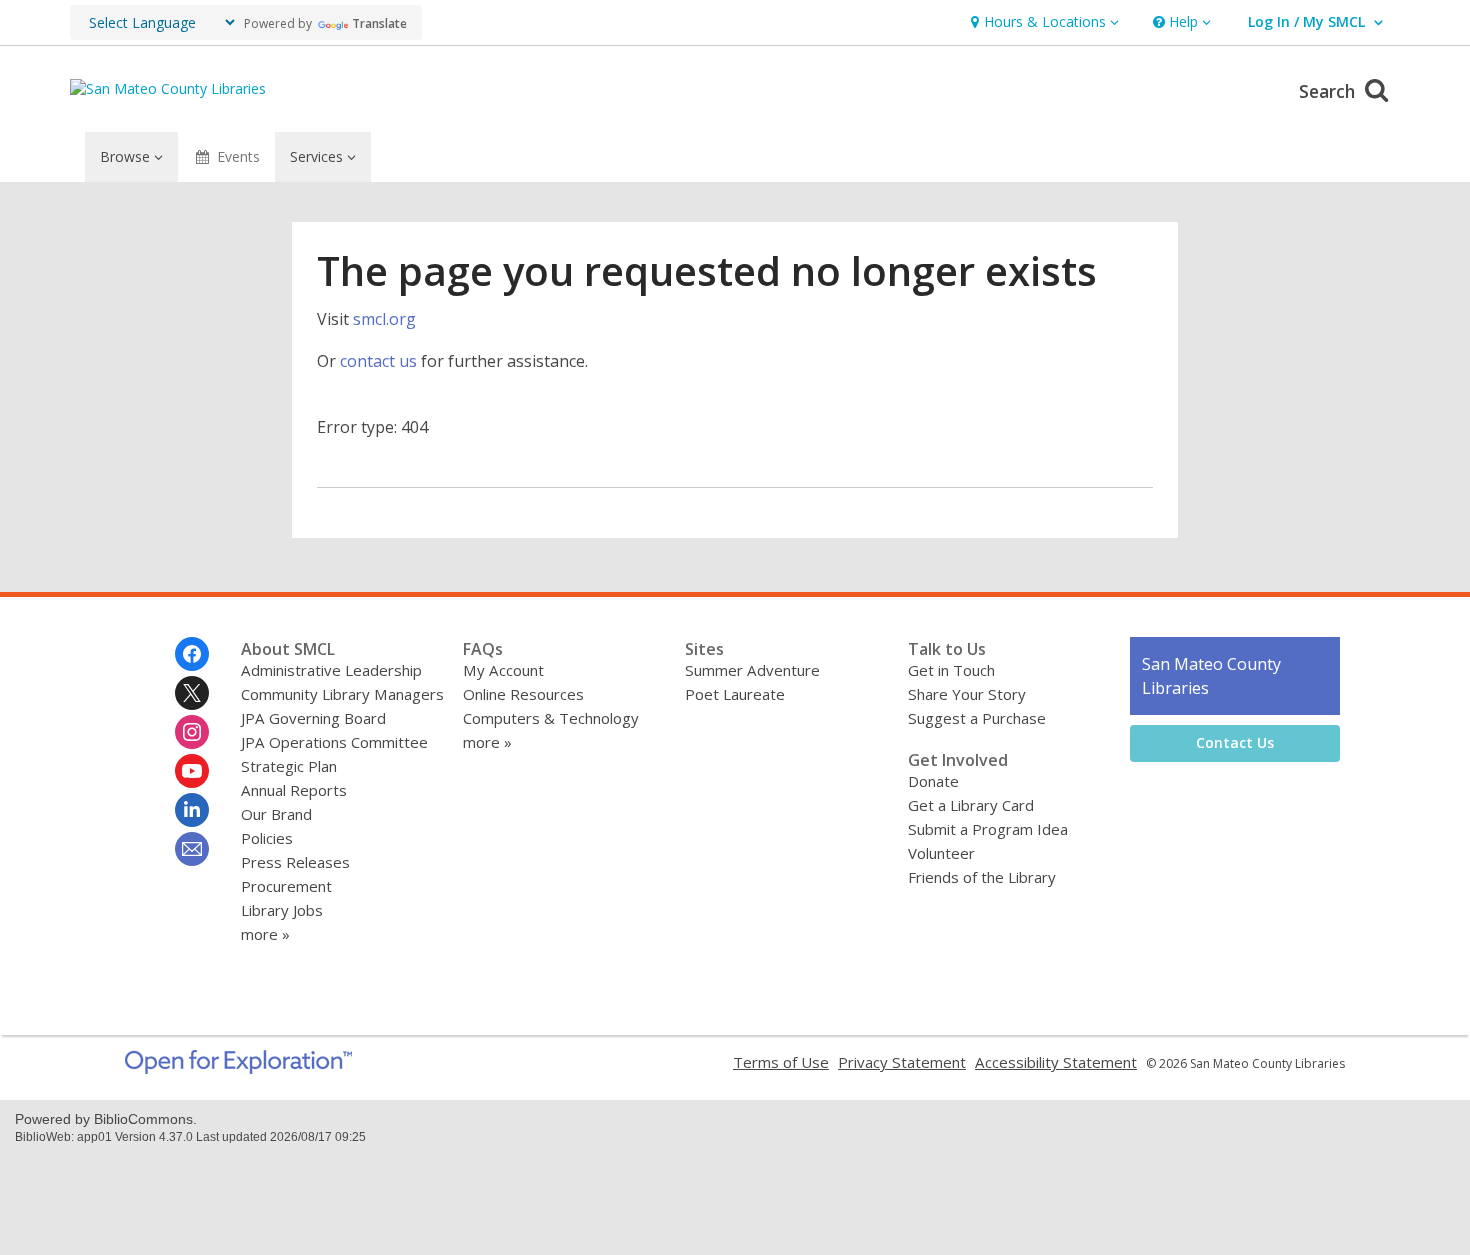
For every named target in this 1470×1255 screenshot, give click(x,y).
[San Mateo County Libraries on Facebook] (192, 654)
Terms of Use (781, 1062)
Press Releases (295, 862)
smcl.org (384, 319)
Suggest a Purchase (977, 718)
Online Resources (523, 694)
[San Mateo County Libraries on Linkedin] (192, 810)
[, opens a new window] (238, 1068)
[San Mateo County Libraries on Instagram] (192, 732)
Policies (267, 838)
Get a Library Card (971, 805)
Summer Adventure (752, 670)
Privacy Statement (902, 1062)
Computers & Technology (551, 718)
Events (238, 156)
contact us (378, 361)
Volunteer (941, 853)
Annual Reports (294, 790)
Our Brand (276, 814)
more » (265, 934)
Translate (379, 23)
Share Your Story (967, 694)
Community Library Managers (342, 694)
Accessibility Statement (1056, 1062)
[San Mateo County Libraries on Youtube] (192, 771)
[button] (1042, 22)
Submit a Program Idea (988, 829)
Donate (933, 781)
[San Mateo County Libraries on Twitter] (192, 693)
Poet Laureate (735, 694)
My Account (503, 670)
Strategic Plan (289, 766)
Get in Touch (951, 670)
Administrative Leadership (331, 670)
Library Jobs (282, 910)
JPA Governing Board (313, 718)
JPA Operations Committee (334, 742)
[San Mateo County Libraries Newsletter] (192, 849)
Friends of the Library (982, 877)
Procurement (286, 886)
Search (1329, 91)
